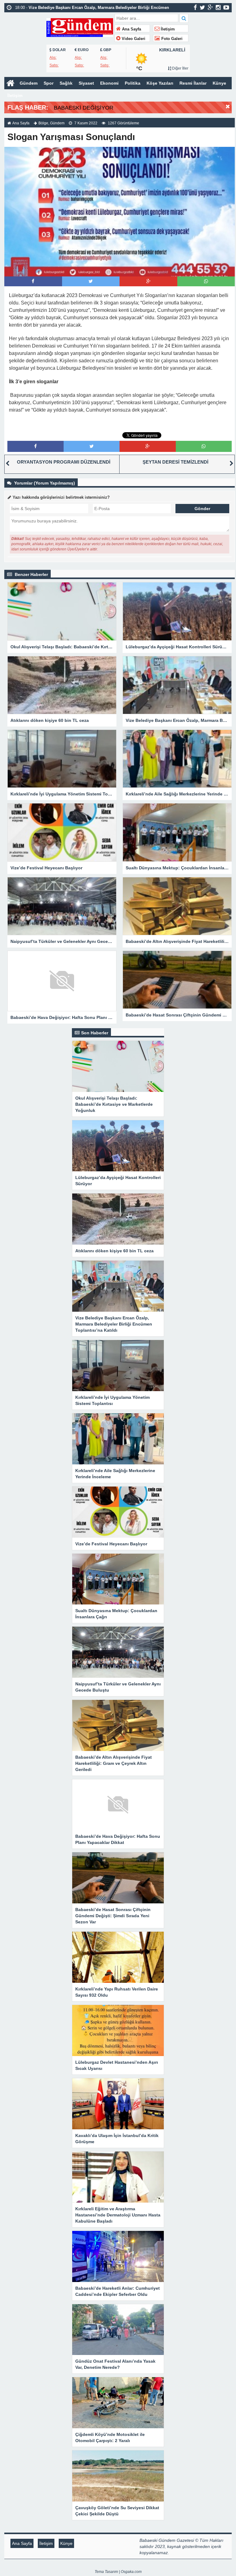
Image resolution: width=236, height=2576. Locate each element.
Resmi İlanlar (193, 83)
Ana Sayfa (131, 29)
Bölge (43, 123)
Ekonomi (109, 83)
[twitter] (202, 7)
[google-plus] (210, 7)
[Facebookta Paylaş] (33, 281)
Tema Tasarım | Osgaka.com (118, 2572)
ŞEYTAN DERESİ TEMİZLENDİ (175, 462)
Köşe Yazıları (160, 83)
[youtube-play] (226, 7)
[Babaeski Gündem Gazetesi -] (80, 27)
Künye (219, 83)
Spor (49, 83)
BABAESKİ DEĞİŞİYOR (84, 108)
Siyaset (86, 83)
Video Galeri (133, 39)
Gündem (29, 83)
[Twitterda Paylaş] (91, 281)
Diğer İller (180, 68)
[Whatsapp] (206, 281)
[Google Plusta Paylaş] (148, 281)
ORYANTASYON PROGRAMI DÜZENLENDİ (64, 462)
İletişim (167, 29)
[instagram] (218, 7)
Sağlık (66, 83)
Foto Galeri (171, 39)
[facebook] (195, 7)
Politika (133, 83)
